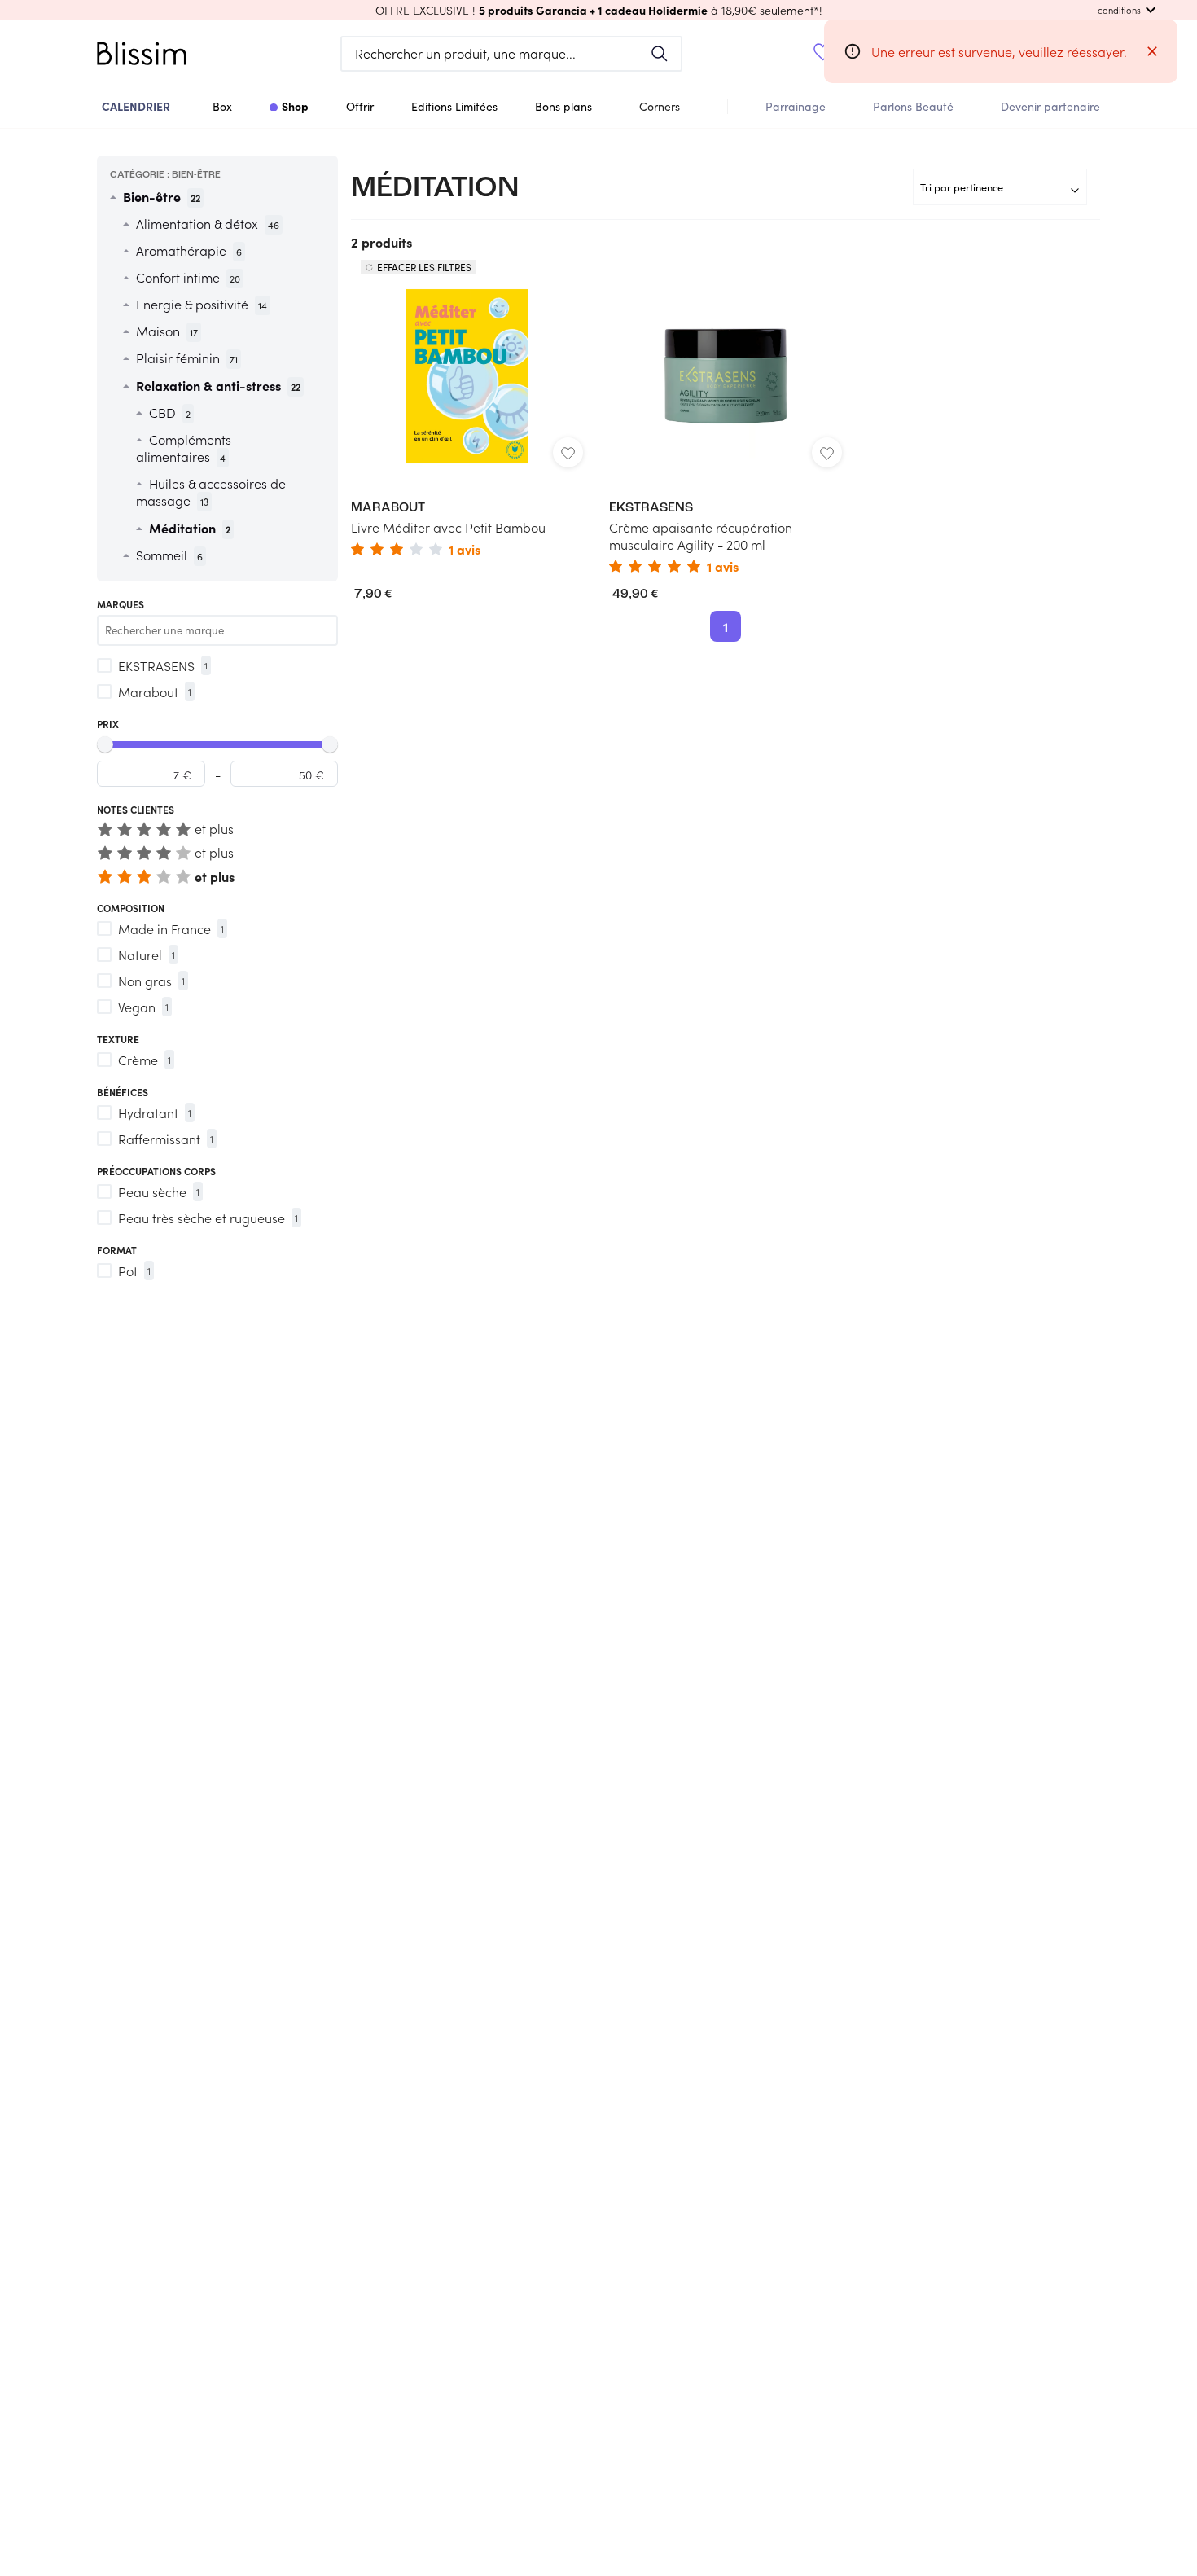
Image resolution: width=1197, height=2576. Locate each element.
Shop (295, 106)
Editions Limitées (454, 106)
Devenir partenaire (1050, 106)
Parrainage (796, 106)
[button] (598, 10)
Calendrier (136, 106)
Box (222, 106)
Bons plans (563, 106)
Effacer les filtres (424, 267)
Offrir (360, 106)
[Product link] (467, 420)
